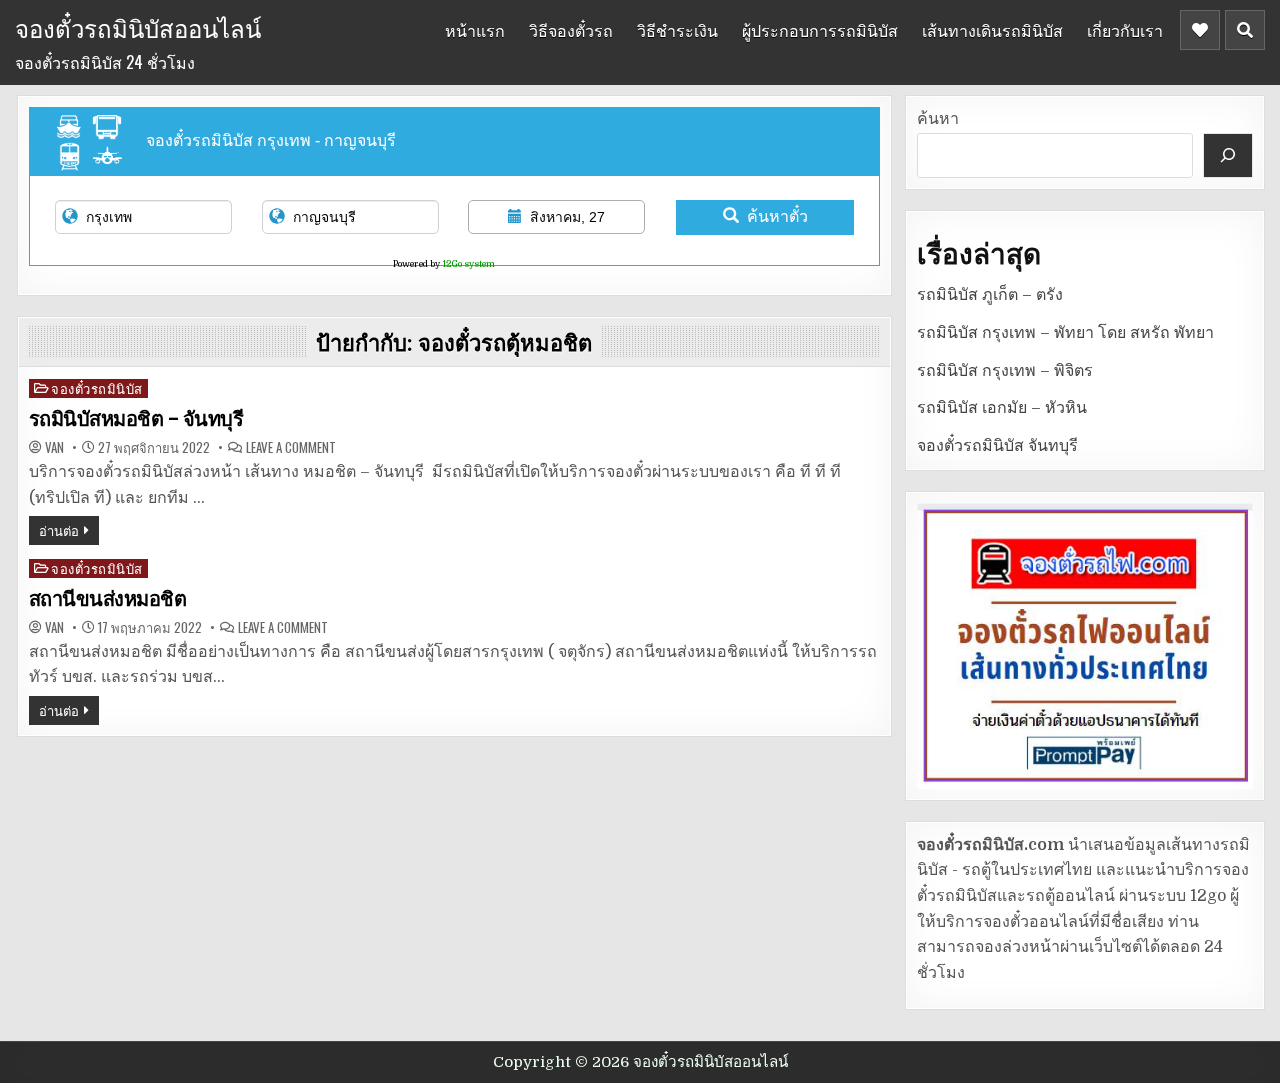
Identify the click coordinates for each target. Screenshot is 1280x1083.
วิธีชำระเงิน (677, 30)
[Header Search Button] (1245, 30)
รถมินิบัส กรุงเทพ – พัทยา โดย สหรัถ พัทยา (1065, 333)
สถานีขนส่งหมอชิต (108, 599)
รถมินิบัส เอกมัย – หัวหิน (1002, 408)
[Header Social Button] (1200, 30)
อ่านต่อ (59, 530)
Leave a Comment (291, 447)
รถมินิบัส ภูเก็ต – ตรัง (990, 295)
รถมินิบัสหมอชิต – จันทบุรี (136, 419)
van (54, 447)
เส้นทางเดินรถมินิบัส (992, 30)
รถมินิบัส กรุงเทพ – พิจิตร (1005, 371)
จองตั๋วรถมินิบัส (97, 388)
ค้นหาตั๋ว (777, 216)
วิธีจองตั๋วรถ (571, 30)
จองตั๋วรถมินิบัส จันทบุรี (997, 446)
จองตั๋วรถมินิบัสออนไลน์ (138, 27)
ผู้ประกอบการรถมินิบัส (820, 30)
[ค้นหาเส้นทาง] (1228, 155)
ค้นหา (938, 119)
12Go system (468, 264)
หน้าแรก (475, 30)
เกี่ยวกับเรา (1125, 30)
